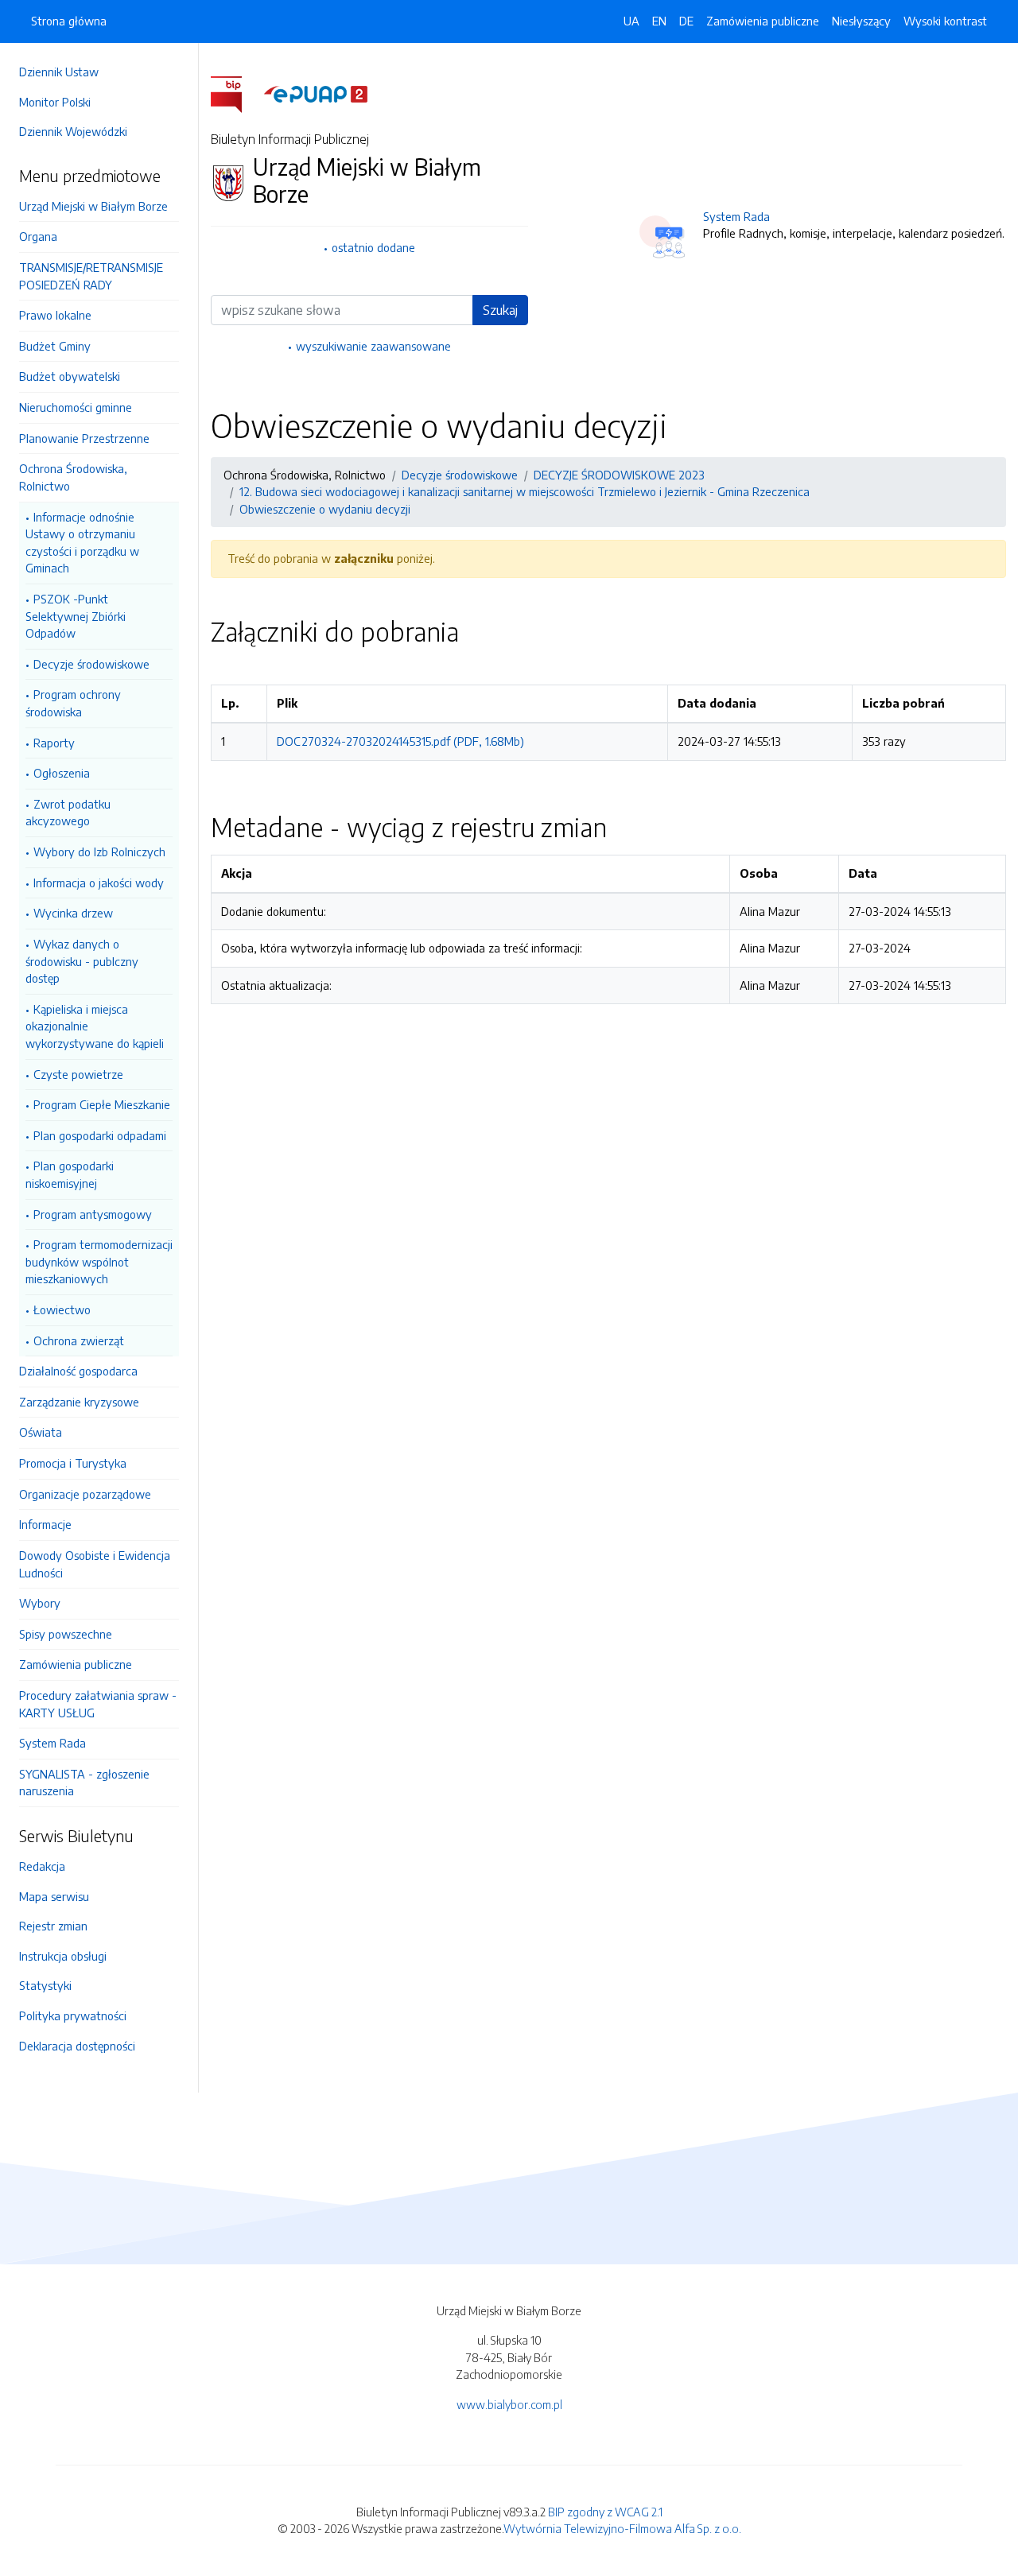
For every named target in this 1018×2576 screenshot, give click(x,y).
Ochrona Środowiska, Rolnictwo (73, 477)
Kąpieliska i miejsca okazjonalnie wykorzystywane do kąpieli (95, 1026)
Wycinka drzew (73, 913)
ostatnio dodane (373, 247)
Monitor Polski (55, 102)
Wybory (40, 1603)
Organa (38, 236)
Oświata (41, 1432)
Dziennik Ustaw (59, 72)
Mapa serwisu (54, 1896)
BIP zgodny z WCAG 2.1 (605, 2512)
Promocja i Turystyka (73, 1463)
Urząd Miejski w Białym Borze (93, 206)
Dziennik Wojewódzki (73, 131)
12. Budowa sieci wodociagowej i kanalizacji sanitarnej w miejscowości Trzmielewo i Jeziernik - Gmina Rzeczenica (525, 491)
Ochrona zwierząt (79, 1340)
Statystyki (45, 1985)
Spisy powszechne (66, 1634)
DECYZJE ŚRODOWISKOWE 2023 (619, 475)
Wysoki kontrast (945, 21)
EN (659, 21)
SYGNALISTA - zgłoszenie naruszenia (84, 1783)
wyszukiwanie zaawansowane (373, 346)
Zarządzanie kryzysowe (79, 1402)
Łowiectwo (62, 1309)
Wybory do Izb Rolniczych (99, 852)
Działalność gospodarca (78, 1371)
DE (686, 21)
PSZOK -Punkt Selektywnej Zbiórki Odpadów (76, 616)
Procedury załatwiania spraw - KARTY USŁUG (98, 1704)
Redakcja (42, 1866)
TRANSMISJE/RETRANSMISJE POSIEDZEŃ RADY (91, 276)
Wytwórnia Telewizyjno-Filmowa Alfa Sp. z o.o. (622, 2528)
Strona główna (69, 21)
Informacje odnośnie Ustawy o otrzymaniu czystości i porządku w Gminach (82, 543)
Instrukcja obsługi (63, 1956)
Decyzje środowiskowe (91, 664)
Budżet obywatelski (70, 376)
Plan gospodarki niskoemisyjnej (70, 1174)
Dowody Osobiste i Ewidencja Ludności (95, 1564)
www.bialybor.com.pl (509, 2404)
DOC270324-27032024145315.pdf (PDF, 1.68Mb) (400, 741)
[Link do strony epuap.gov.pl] (316, 93)
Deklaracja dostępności (77, 2046)
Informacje (45, 1524)
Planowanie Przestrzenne (84, 438)
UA (631, 21)
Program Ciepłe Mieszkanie (102, 1104)
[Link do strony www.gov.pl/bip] (236, 93)
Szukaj (500, 310)
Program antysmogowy (93, 1214)
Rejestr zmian (53, 1926)
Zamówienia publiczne (76, 1664)
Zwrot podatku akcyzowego (68, 813)
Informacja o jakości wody (99, 883)
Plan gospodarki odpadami (100, 1135)
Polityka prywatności (73, 2015)
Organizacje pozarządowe (85, 1494)
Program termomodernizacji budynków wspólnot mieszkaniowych (99, 1261)
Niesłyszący (861, 21)
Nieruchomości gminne (76, 407)
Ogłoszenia (62, 773)
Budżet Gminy (55, 346)
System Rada (52, 1743)
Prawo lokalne (55, 315)
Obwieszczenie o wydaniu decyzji (325, 509)
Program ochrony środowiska (73, 703)
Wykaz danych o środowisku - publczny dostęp (82, 961)
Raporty (54, 743)
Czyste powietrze (78, 1074)
